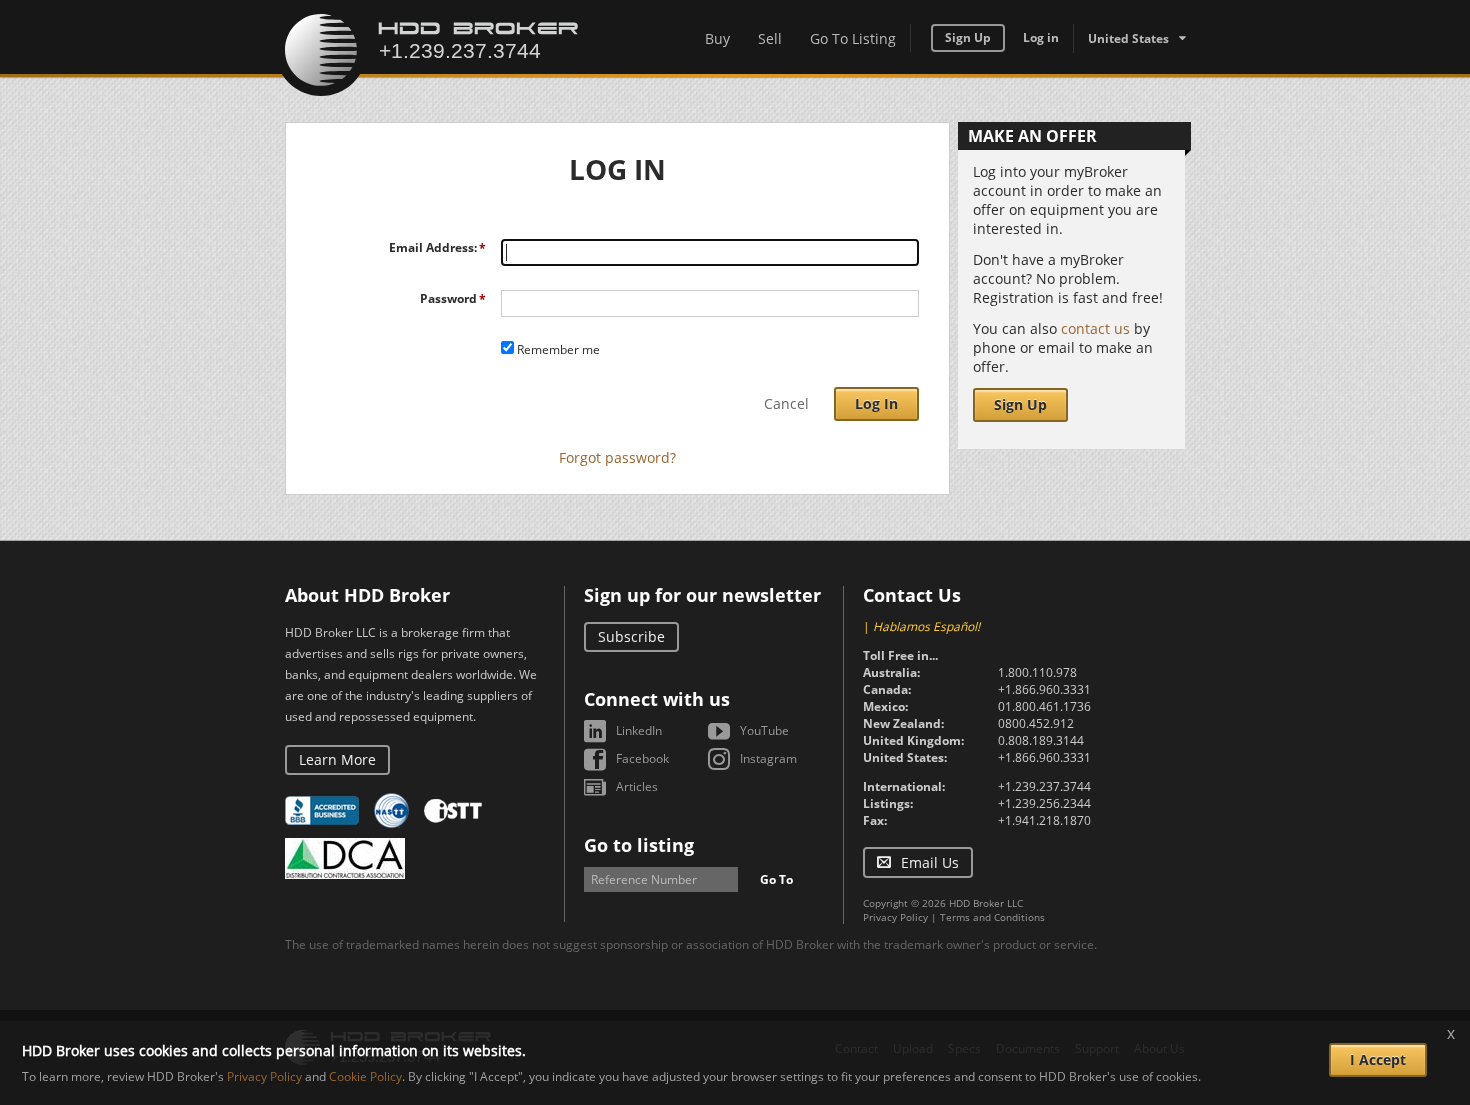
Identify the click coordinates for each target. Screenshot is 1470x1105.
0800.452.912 (1036, 723)
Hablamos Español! (926, 626)
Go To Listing (853, 38)
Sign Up (968, 37)
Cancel (786, 403)
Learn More (337, 759)
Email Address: (433, 247)
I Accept (1378, 1059)
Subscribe (631, 636)
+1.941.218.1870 (1044, 820)
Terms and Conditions (992, 917)
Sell (770, 38)
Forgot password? (617, 457)
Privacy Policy (895, 917)
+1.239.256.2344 (1044, 803)
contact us (1095, 328)
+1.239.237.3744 (1044, 786)
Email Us (930, 862)
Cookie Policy (365, 1076)
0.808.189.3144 (1041, 740)
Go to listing (639, 845)
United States (1128, 38)
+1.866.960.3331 (1044, 689)
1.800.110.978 (1037, 672)
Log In (876, 403)
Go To (776, 879)
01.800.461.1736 (1044, 706)
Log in (1041, 37)
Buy (717, 38)
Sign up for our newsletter (702, 595)
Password (448, 298)
